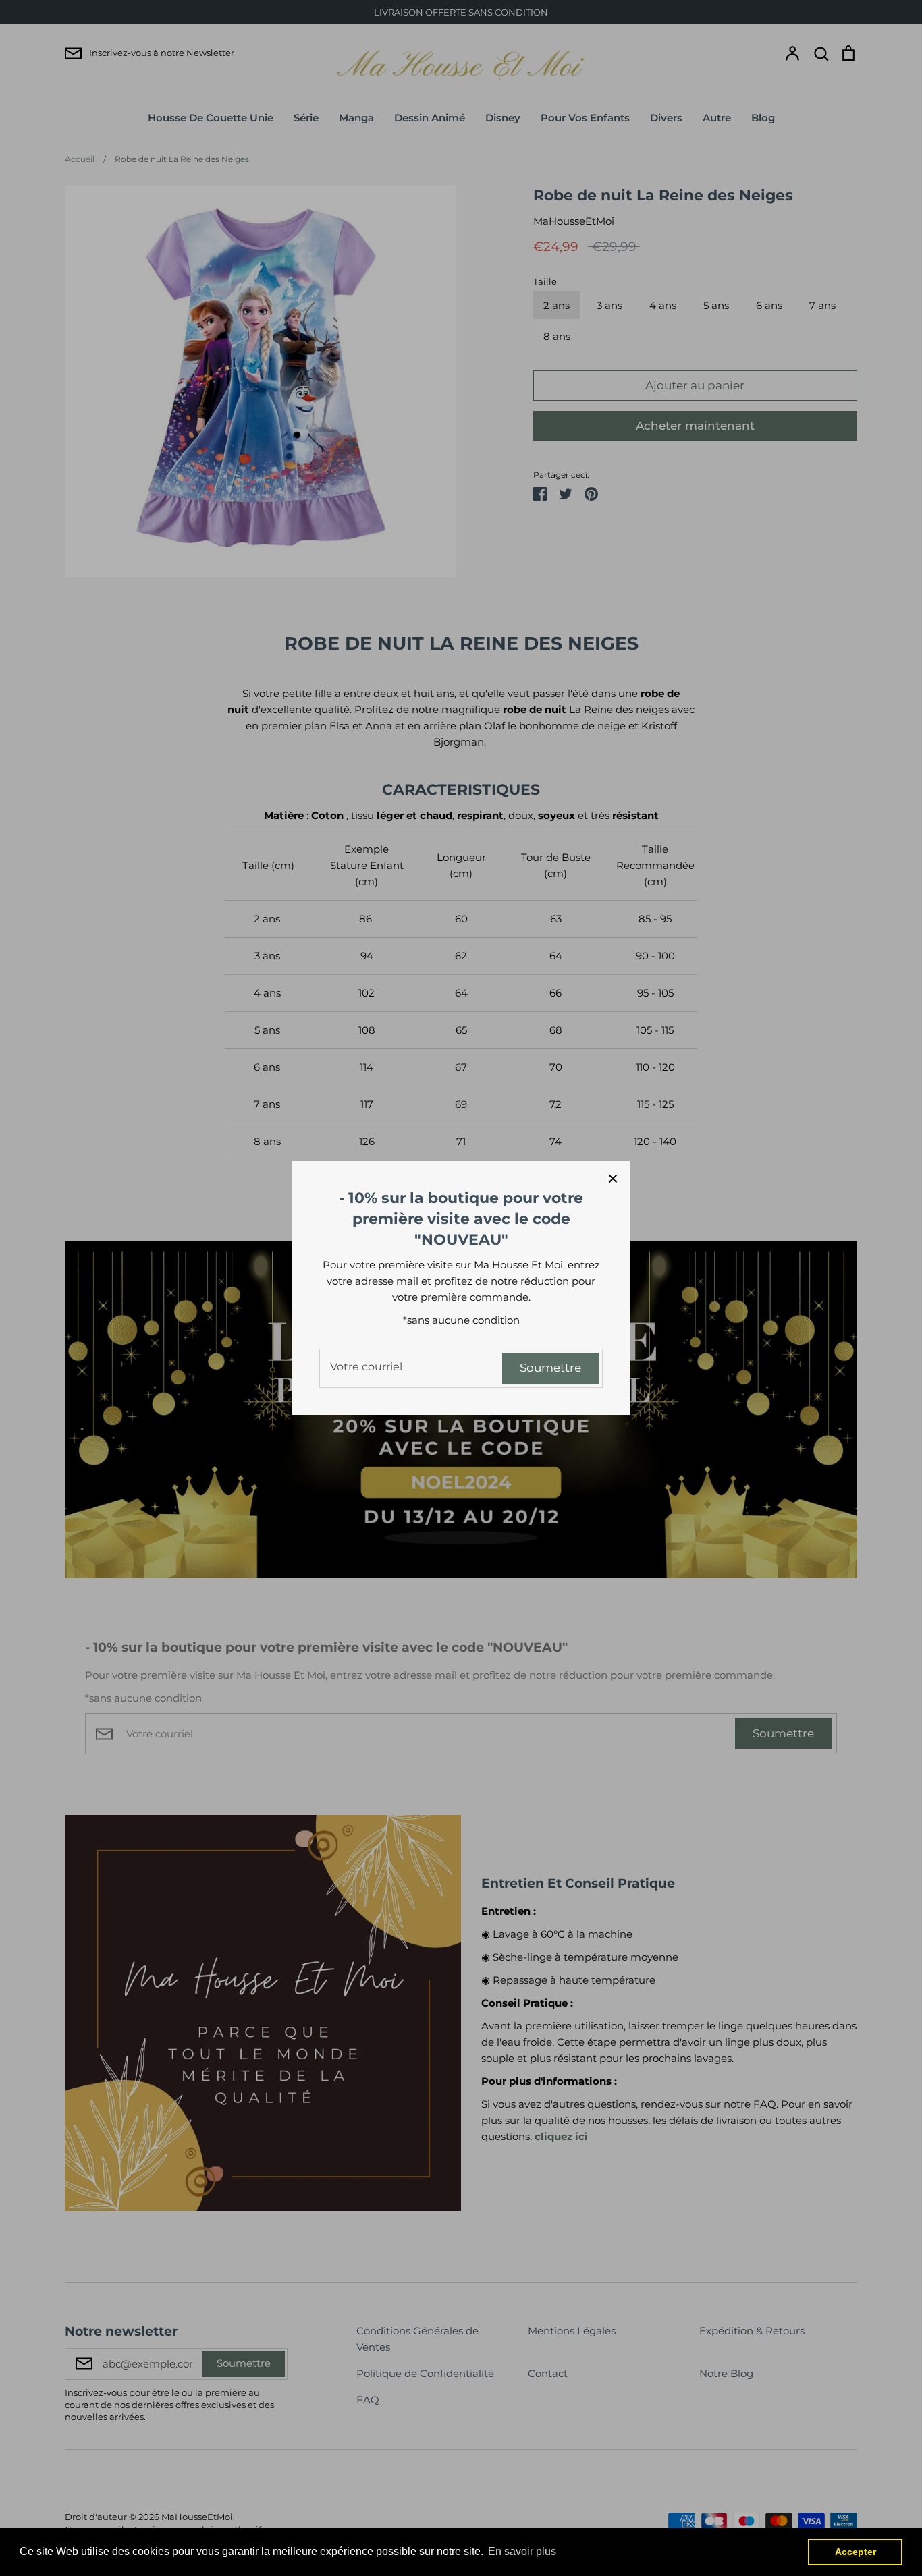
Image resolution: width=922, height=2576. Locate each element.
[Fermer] (613, 1178)
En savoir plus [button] (522, 2551)
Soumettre (550, 1368)
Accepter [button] (856, 2552)
